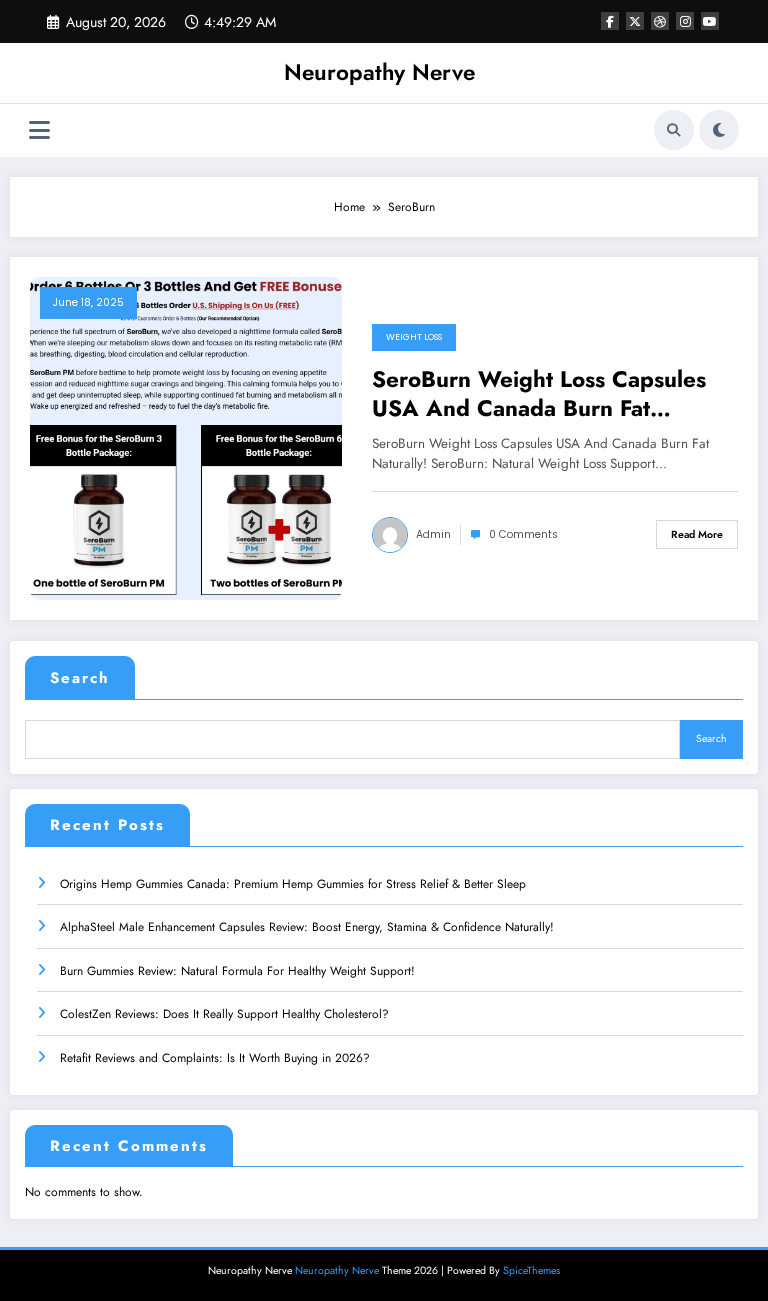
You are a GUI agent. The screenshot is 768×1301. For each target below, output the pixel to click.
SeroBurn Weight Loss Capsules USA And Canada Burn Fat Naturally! (539, 394)
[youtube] (710, 21)
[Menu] (39, 130)
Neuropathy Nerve (379, 72)
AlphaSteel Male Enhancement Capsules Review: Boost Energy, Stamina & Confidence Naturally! (307, 927)
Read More (697, 534)
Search (80, 678)
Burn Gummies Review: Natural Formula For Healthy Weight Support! (237, 971)
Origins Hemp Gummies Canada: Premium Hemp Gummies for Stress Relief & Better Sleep (293, 884)
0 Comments (523, 534)
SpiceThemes (531, 1270)
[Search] (674, 130)
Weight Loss (414, 337)
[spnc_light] (719, 130)
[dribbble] (660, 21)
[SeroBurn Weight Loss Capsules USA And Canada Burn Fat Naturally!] (186, 437)
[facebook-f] (610, 21)
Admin (433, 534)
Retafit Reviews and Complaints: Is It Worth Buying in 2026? (215, 1058)
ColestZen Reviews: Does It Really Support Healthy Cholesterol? (224, 1014)
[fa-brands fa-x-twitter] (635, 21)
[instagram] (685, 21)
